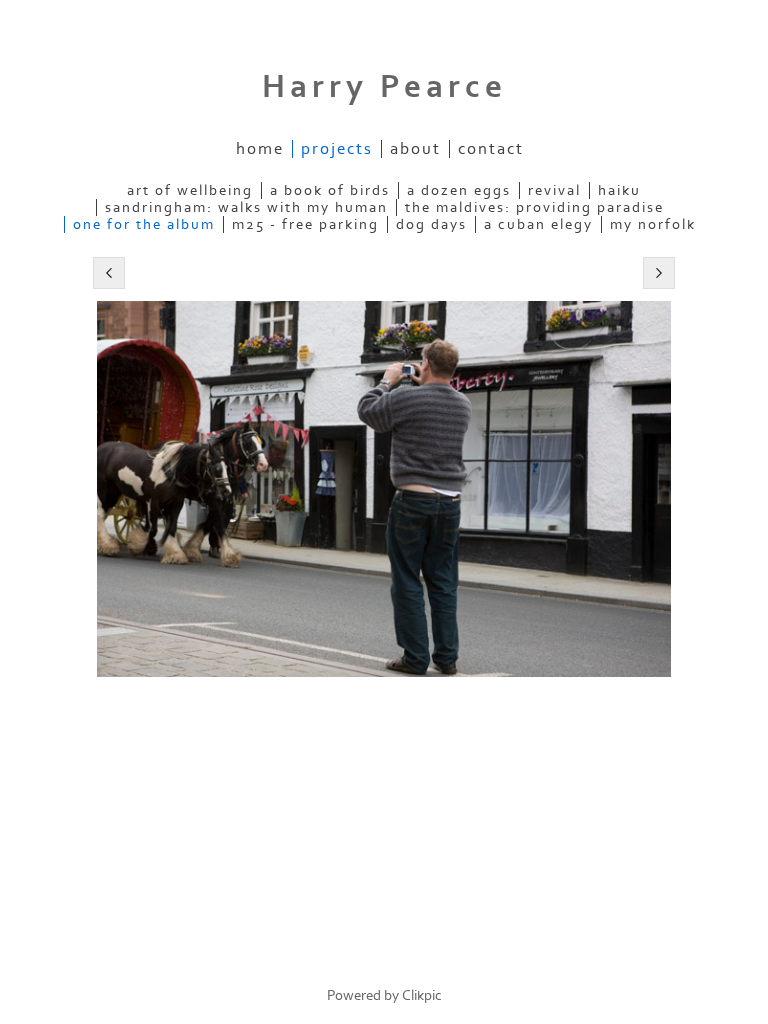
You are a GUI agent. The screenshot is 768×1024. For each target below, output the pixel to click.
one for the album (144, 224)
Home (260, 149)
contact (491, 149)
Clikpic (422, 995)
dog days (431, 224)
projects (337, 149)
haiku (619, 190)
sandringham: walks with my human (246, 207)
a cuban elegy (538, 224)
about (415, 149)
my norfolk (653, 224)
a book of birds (330, 190)
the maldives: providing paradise (534, 207)
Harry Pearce (384, 87)
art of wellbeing (190, 190)
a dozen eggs (459, 190)
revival (554, 190)
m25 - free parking (305, 224)
